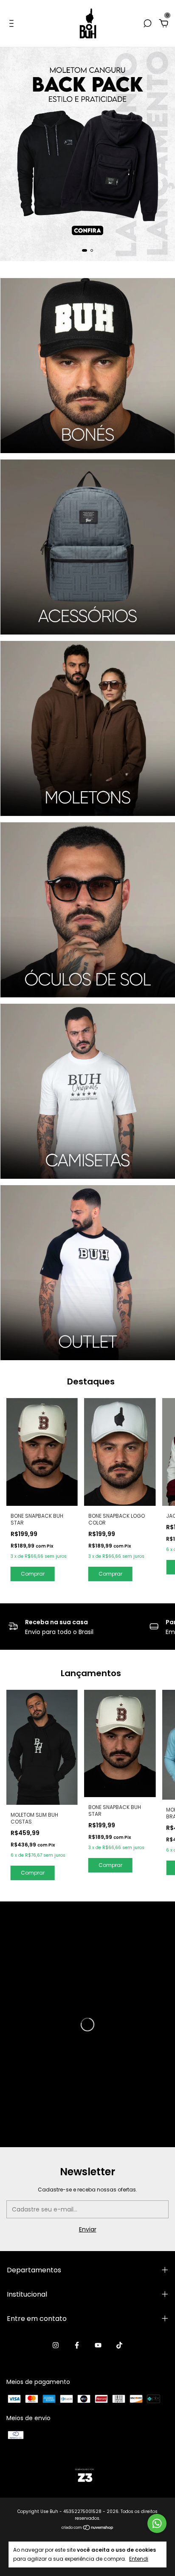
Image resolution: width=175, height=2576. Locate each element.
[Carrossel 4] (88, 910)
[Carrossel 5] (88, 1091)
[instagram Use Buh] (56, 2346)
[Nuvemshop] (88, 2528)
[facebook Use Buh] (77, 2346)
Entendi (139, 2559)
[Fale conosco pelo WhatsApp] (157, 2523)
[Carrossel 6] (88, 1273)
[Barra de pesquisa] (147, 24)
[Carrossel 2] (88, 547)
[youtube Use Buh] (98, 2346)
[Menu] (13, 24)
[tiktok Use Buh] (119, 2346)
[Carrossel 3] (88, 728)
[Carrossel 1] (87, 154)
